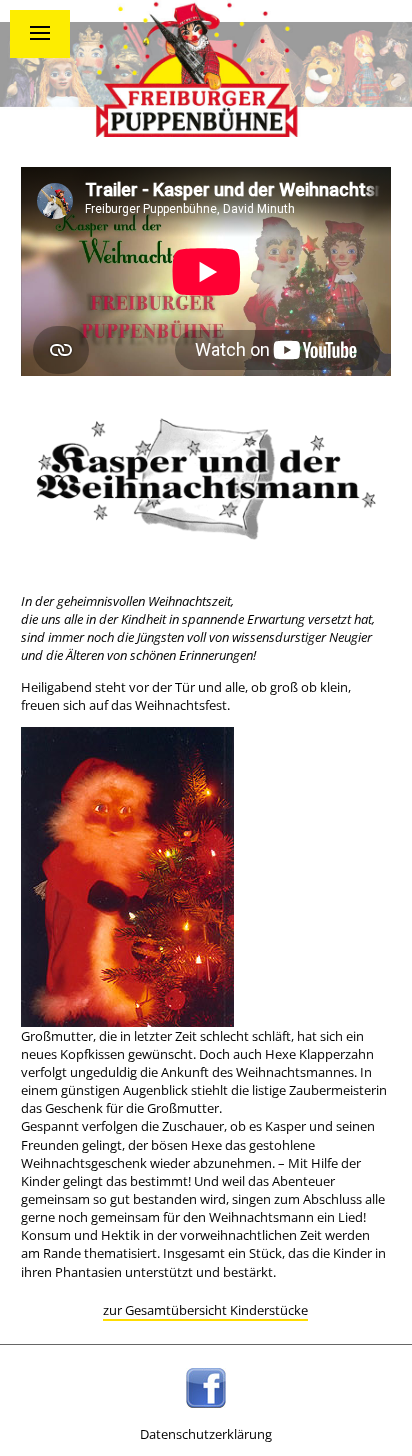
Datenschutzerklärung (206, 1434)
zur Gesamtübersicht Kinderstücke (205, 1310)
